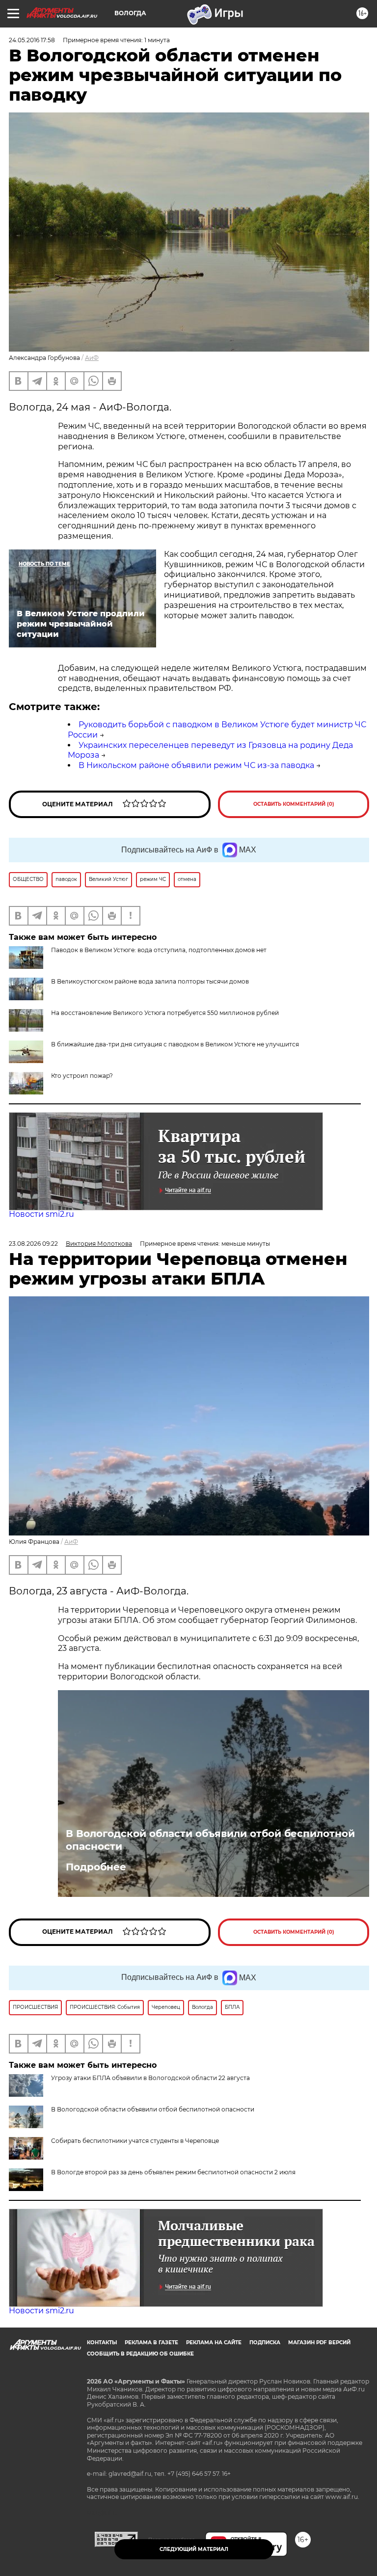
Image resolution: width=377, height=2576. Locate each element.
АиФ (92, 358)
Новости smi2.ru (41, 1214)
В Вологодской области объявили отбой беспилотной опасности (210, 1840)
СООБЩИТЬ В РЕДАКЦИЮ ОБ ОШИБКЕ (140, 2354)
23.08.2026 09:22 (33, 1244)
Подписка (265, 2343)
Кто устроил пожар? (82, 1076)
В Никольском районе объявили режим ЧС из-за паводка (196, 765)
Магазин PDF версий (319, 2343)
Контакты (102, 2343)
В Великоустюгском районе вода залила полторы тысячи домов (150, 981)
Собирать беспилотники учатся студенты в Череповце (135, 2141)
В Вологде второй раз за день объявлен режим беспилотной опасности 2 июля (173, 2172)
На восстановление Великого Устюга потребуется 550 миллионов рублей (165, 1013)
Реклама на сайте (214, 2343)
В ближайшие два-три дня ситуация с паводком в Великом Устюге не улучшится (175, 1044)
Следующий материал (194, 2549)
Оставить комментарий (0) (294, 804)
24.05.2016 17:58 (32, 40)
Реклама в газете (151, 2343)
